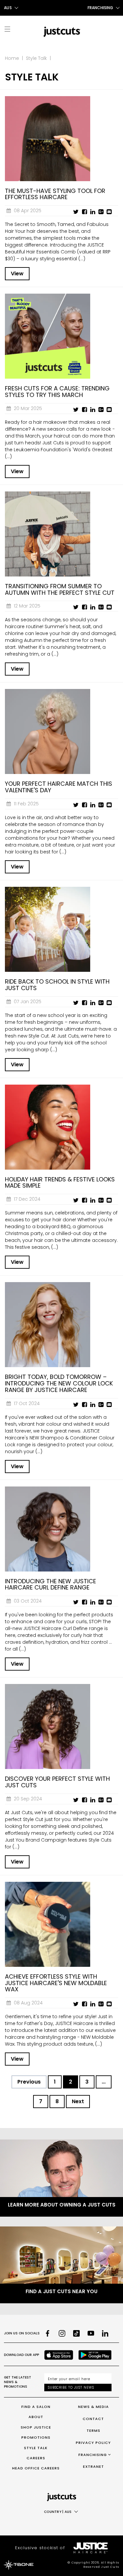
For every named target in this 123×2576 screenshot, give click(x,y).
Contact (93, 2419)
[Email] (109, 212)
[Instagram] (62, 2333)
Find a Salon (36, 2407)
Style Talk (36, 58)
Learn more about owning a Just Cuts (62, 2205)
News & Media (93, 2407)
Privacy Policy (93, 2443)
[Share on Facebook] (84, 212)
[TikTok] (76, 2333)
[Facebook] (48, 2333)
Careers (36, 2458)
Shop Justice (36, 2427)
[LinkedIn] (105, 2333)
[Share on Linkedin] (93, 212)
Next (78, 2101)
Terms (93, 2430)
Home (12, 58)
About (36, 2417)
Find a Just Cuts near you (61, 2291)
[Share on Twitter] (76, 212)
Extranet (93, 2466)
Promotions (36, 2437)
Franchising (93, 2455)
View (17, 274)
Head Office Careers (36, 2468)
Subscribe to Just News (71, 2387)
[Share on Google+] (101, 212)
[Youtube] (91, 2333)
